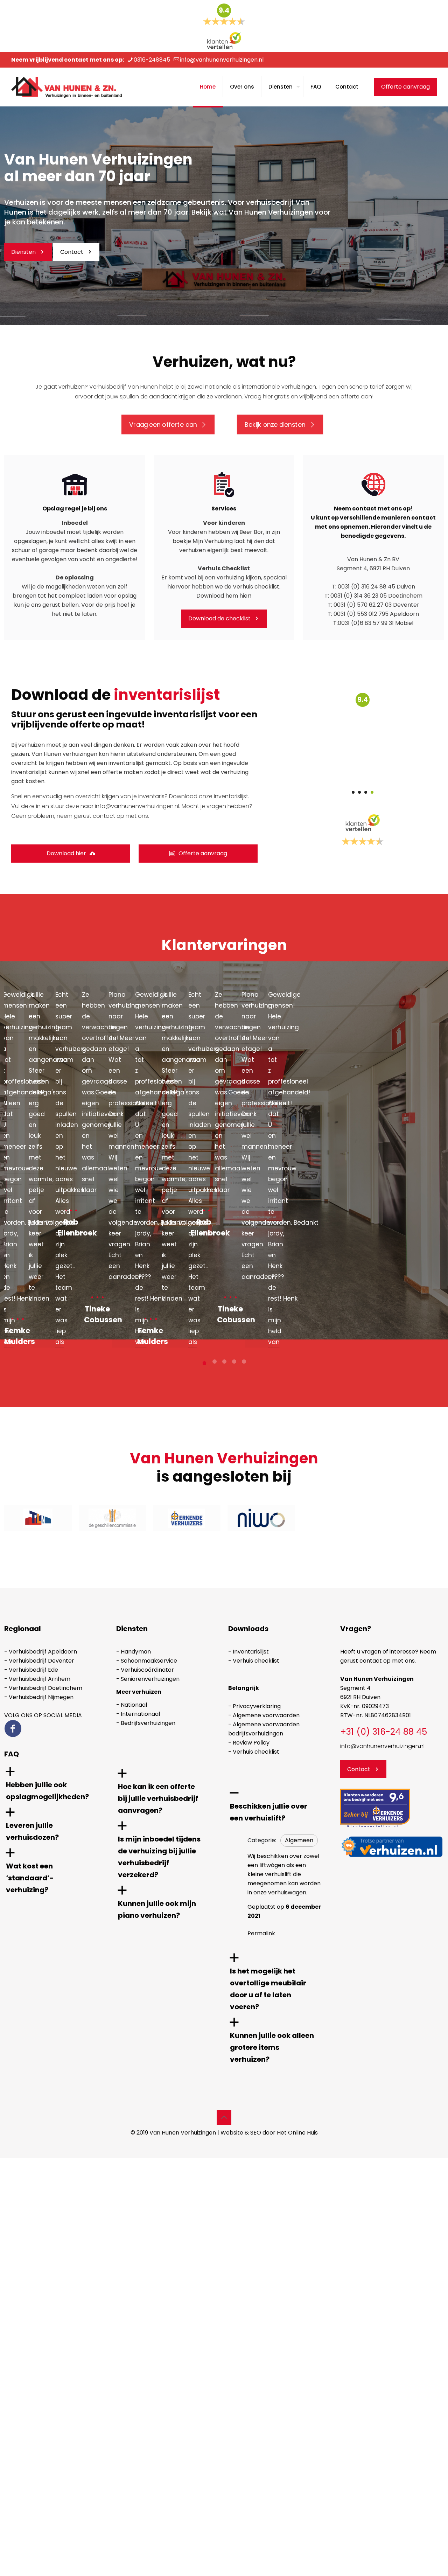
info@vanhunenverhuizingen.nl (222, 60)
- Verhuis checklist (254, 1661)
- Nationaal (132, 1705)
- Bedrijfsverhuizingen (146, 1723)
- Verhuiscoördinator (145, 1670)
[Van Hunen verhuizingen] (66, 87)
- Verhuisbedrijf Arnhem (37, 1679)
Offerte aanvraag (405, 87)
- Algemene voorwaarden (264, 1715)
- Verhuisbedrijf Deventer (39, 1661)
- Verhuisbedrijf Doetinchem (43, 1688)
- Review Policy (249, 1743)
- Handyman (134, 1652)
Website (232, 2133)
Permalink (261, 1933)
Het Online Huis (297, 2133)
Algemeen (299, 1840)
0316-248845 (152, 60)
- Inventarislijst (248, 1652)
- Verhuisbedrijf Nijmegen (39, 1697)
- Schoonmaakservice (147, 1661)
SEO (256, 2133)
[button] (56, 1785)
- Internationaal (138, 1714)
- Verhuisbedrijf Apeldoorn (41, 1652)
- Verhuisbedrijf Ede (31, 1670)
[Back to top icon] (224, 2117)
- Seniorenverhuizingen (148, 1679)
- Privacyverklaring (254, 1706)
